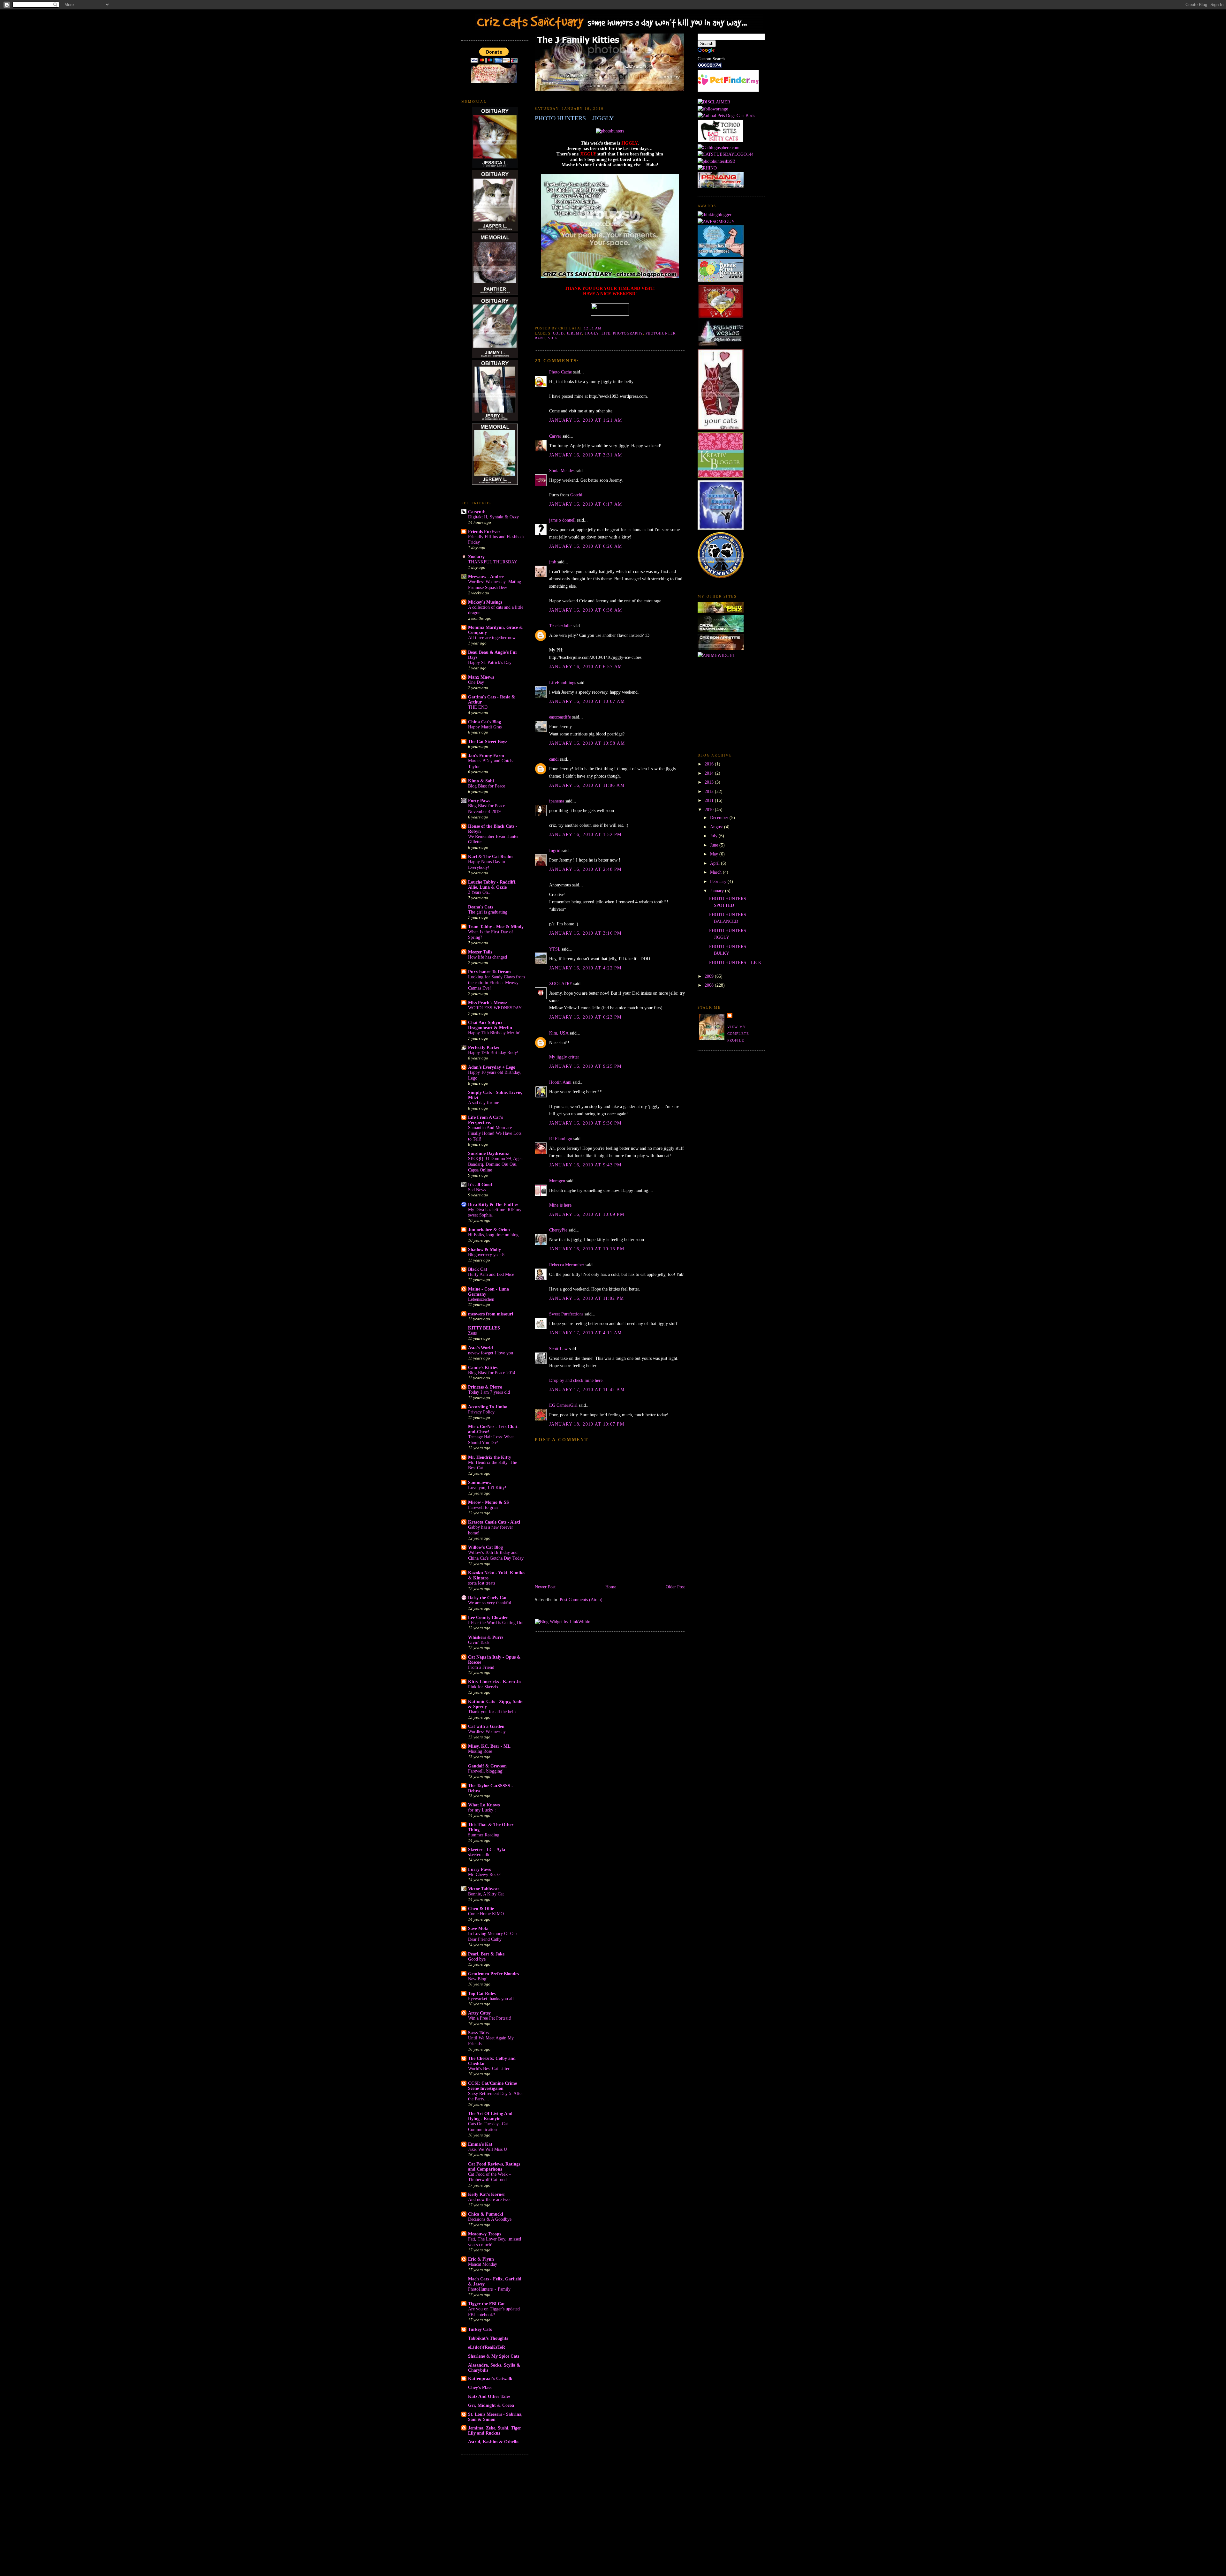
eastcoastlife (560, 717)
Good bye (477, 1959)
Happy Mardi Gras (485, 727)
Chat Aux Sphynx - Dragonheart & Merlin (490, 1025)
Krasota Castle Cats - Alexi (494, 1522)
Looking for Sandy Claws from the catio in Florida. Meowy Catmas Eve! (496, 983)
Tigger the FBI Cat (486, 2304)
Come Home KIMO (486, 1914)
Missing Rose (480, 1751)
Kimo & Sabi (481, 781)
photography (628, 333)
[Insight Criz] (721, 611)
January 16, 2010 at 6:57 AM (586, 667)
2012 (710, 791)
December (720, 817)
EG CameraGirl (563, 1405)
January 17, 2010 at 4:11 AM (586, 1333)
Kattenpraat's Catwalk (490, 2378)
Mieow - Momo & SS (488, 1502)
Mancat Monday (483, 2264)
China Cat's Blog (484, 722)
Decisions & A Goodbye (490, 2219)
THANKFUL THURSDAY (493, 562)
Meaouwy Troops (484, 2234)
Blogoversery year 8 (486, 1255)
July (714, 836)
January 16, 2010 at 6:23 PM (585, 1017)
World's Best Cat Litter (489, 2069)
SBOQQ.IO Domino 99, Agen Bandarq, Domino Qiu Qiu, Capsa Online (495, 1164)
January (718, 891)
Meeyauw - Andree (486, 576)
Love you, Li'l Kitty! (487, 1488)
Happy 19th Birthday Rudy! (493, 1053)
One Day (476, 682)
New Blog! (478, 1979)
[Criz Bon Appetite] (721, 649)
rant (540, 338)
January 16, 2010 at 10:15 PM (587, 1249)
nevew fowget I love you (491, 1353)
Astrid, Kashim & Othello (493, 2442)
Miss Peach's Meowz (488, 1003)
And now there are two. (489, 2199)
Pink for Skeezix (483, 1687)
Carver (555, 436)
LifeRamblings (563, 682)
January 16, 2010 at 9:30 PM (585, 1123)
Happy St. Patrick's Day (490, 663)
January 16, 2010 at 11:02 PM (587, 1298)
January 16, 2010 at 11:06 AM (587, 785)
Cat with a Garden (486, 1726)
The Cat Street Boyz (488, 742)
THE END (478, 707)
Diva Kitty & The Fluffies (493, 1204)
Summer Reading (484, 1835)
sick (553, 338)
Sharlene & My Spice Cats (494, 2356)
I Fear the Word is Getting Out (496, 1623)
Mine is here (560, 1205)
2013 (710, 782)
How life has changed (488, 957)
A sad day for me (484, 1103)
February (719, 881)
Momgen (557, 1181)
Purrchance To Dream (489, 972)
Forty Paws (479, 801)
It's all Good (480, 1185)
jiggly (592, 333)
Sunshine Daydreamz (488, 1153)
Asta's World (481, 1348)
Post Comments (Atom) (581, 1600)
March (716, 872)
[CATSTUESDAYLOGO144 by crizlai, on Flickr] (726, 154)
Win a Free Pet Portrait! (490, 2018)
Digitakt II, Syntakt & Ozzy (493, 517)
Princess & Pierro (485, 1387)
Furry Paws (479, 1869)
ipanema (557, 801)
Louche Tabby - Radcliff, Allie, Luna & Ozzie (492, 885)
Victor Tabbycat (484, 1889)
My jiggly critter (564, 1057)
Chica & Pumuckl (486, 2214)
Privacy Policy (481, 1412)
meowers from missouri (491, 1314)
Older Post (675, 1587)
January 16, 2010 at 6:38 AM (586, 610)
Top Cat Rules (482, 1993)
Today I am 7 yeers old (489, 1392)
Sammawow (480, 1482)
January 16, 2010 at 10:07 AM (587, 701)
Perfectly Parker (484, 1047)
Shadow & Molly (484, 1249)
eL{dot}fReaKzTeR (487, 2347)
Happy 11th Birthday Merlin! (494, 1033)
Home (611, 1587)
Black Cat (478, 1269)
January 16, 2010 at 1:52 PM (585, 834)
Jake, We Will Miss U (488, 2149)
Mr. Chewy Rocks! (485, 1875)
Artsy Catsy (479, 2013)
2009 (710, 976)
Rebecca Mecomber (567, 1265)
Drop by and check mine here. (576, 1380)
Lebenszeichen (481, 1299)
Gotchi (576, 495)
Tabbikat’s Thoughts (488, 2338)
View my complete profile (738, 1034)
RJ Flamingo (561, 1139)
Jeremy (575, 333)
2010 (710, 810)
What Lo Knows (484, 1805)
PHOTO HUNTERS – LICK (735, 962)
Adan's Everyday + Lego (492, 1067)
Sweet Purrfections (566, 1314)
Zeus (472, 1333)
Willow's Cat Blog (485, 1547)
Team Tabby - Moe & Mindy (496, 927)
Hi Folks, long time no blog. (494, 1235)
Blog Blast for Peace (487, 786)
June (715, 845)
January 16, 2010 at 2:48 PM (585, 869)
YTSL (555, 949)
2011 (710, 800)
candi (554, 759)
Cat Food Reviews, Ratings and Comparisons (494, 2166)
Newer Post (545, 1587)
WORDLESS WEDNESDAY (495, 1008)
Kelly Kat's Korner (487, 2194)
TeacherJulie (560, 626)
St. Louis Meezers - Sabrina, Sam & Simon (495, 2417)
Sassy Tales (479, 2033)
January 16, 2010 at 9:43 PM (585, 1165)
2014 (710, 773)
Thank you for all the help (492, 1712)
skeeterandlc (479, 1855)
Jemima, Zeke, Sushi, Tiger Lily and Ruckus (495, 2430)
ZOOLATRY (561, 983)
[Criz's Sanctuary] (721, 631)
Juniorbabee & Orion (489, 1230)
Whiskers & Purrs (486, 1637)
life (606, 333)
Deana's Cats (481, 907)
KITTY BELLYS (484, 1328)
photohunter (661, 333)
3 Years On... (480, 892)
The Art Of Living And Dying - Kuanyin (490, 2116)
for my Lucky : (482, 1810)
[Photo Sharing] (610, 131)
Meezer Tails (480, 952)
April (715, 863)
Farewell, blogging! (486, 1771)
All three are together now (492, 638)
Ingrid (555, 850)
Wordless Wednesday (487, 1732)
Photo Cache (560, 372)
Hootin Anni (560, 1082)
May (715, 854)
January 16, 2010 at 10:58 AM (587, 743)
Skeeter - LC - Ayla (487, 1849)
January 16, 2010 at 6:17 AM (586, 504)
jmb (553, 562)
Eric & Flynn (481, 2259)
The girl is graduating (488, 912)
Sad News (477, 1190)
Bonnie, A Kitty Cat (486, 1894)
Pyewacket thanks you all (491, 1999)
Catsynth (477, 512)
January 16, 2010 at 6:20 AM (586, 546)
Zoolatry (476, 557)
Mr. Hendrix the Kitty (490, 1457)
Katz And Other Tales (489, 2396)
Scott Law (558, 1349)
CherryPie (558, 1230)
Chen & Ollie (481, 1909)
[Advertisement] (493, 2493)
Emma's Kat (480, 2144)
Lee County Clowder (488, 1617)
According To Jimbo (488, 1407)
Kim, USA (559, 1033)
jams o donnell (562, 520)
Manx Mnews (481, 677)
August (717, 827)
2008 (710, 985)
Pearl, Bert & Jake (486, 1954)
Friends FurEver (484, 531)
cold (558, 333)
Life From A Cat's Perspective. (485, 1120)
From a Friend (481, 1667)
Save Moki (478, 1928)
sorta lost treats (482, 1583)
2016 (710, 764)
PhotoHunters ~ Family (489, 2289)
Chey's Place (480, 2387)
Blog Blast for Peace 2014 (492, 1373)
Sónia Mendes (562, 471)
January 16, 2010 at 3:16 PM (585, 933)
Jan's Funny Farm (486, 756)
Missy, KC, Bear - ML (489, 1746)
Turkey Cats (480, 2329)
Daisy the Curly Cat (487, 1598)
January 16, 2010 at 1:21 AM (586, 420)
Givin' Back (479, 1642)
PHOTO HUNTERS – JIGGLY (574, 118)
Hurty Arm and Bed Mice (491, 1274)
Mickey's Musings (485, 602)
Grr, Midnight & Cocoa (491, 2405)
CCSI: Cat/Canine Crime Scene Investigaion (492, 2086)
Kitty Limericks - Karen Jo (494, 1682)
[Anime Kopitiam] (716, 655)
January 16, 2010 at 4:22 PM (585, 968)
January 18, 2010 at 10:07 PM (587, 1424)
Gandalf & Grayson (487, 1766)
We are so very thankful (490, 1603)
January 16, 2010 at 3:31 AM (586, 455)
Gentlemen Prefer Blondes (493, 1974)
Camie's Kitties (483, 1367)
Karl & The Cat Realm (490, 856)
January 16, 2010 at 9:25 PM (585, 1066)
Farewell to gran (483, 1507)
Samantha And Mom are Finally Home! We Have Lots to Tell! (495, 1133)
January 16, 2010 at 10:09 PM (587, 1214)
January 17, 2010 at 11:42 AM (587, 1390)
